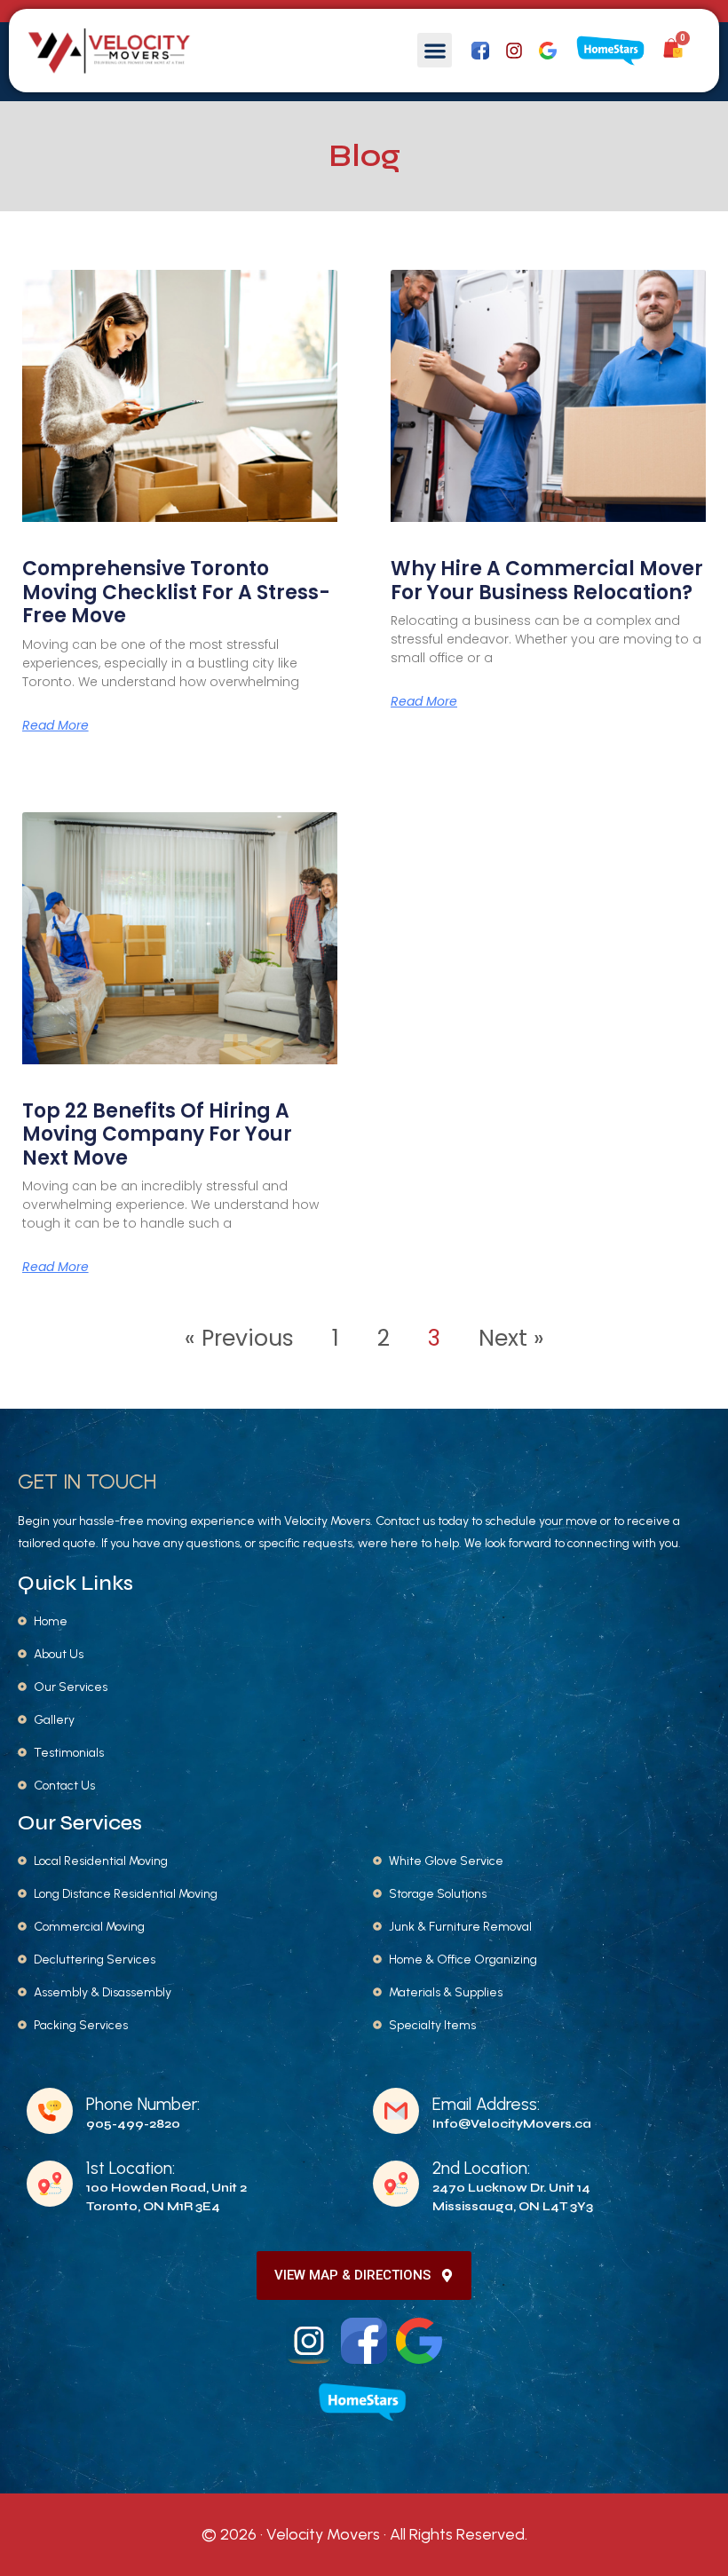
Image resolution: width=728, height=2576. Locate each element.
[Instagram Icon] (309, 2341)
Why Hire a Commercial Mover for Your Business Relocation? (547, 580)
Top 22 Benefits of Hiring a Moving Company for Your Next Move (157, 1134)
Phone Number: (143, 2104)
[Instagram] (514, 51)
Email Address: (486, 2104)
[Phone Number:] (50, 2111)
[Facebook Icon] (480, 51)
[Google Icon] (548, 51)
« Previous (239, 1338)
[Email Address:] (396, 2111)
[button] (435, 50)
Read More (55, 725)
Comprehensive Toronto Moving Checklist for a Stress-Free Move (176, 592)
